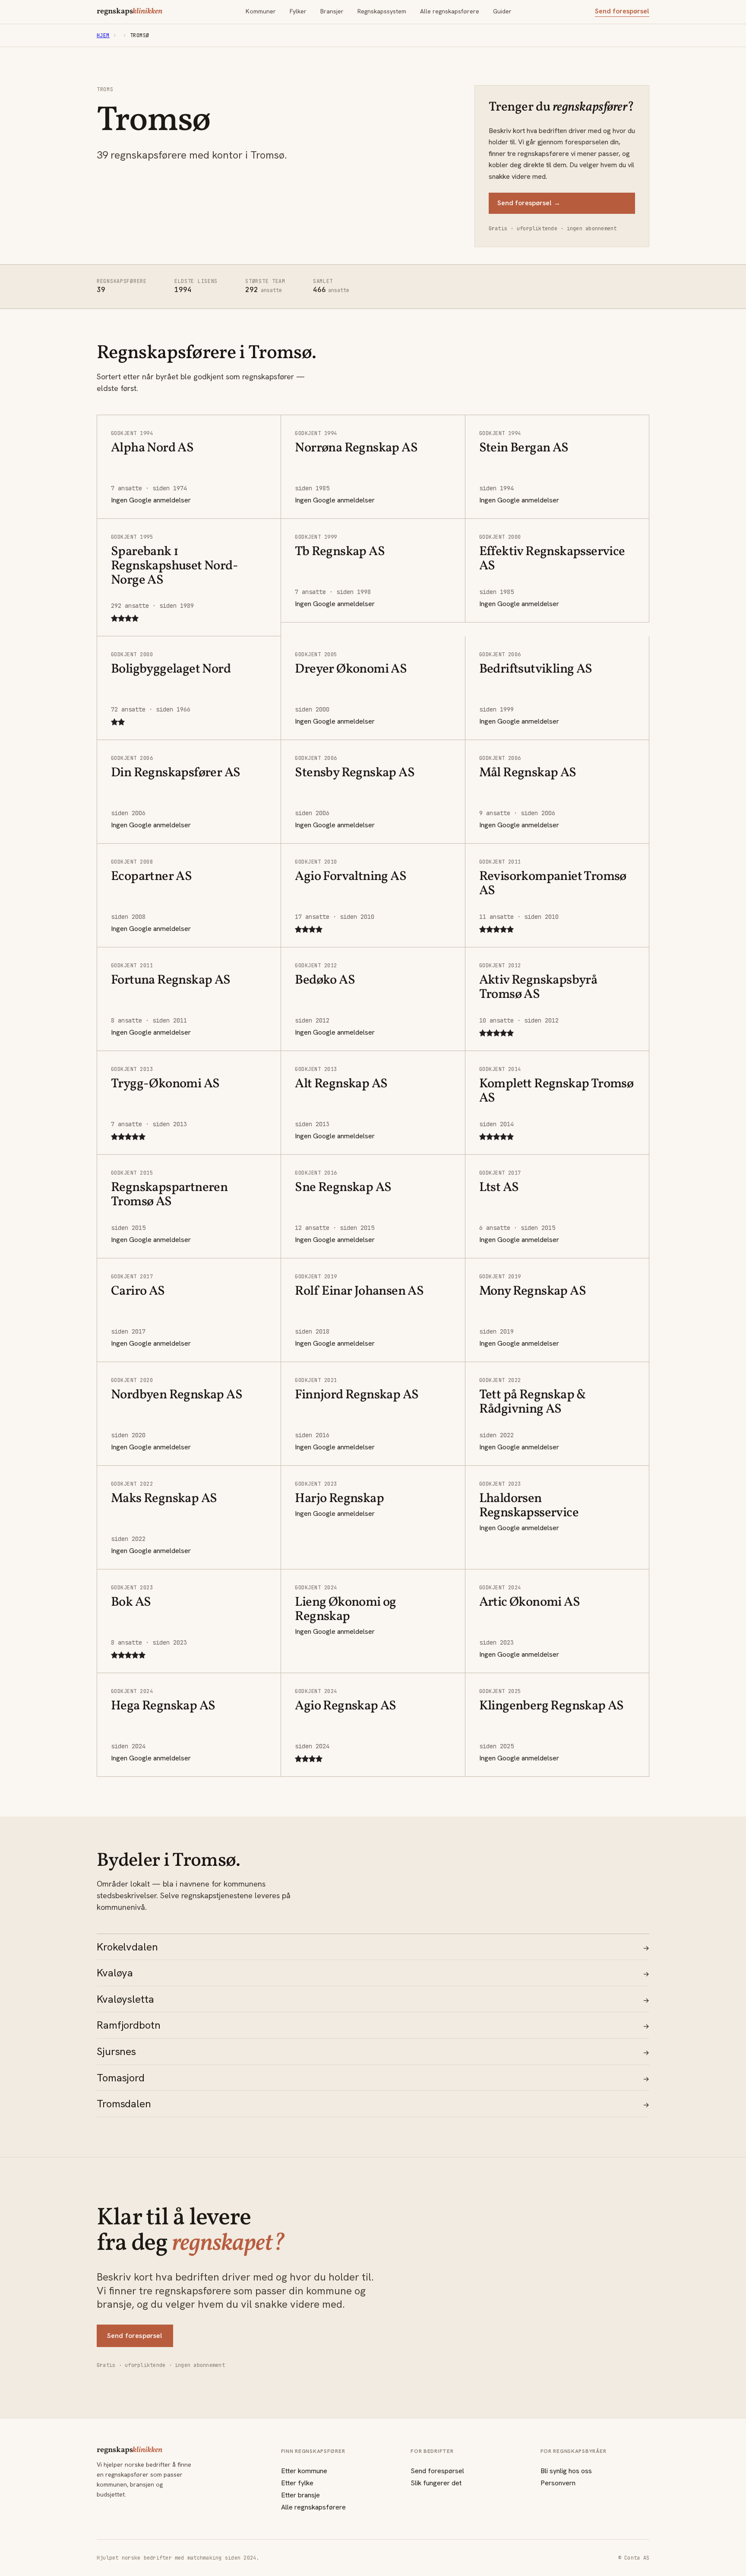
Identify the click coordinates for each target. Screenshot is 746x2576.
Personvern (558, 2483)
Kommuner (261, 11)
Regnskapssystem (382, 11)
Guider (502, 11)
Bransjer (332, 11)
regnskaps (130, 12)
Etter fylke (297, 2483)
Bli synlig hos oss (566, 2471)
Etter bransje (300, 2495)
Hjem (103, 35)
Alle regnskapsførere (450, 11)
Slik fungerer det (436, 2483)
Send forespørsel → (529, 203)
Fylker (298, 11)
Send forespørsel (622, 11)
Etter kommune (304, 2471)
